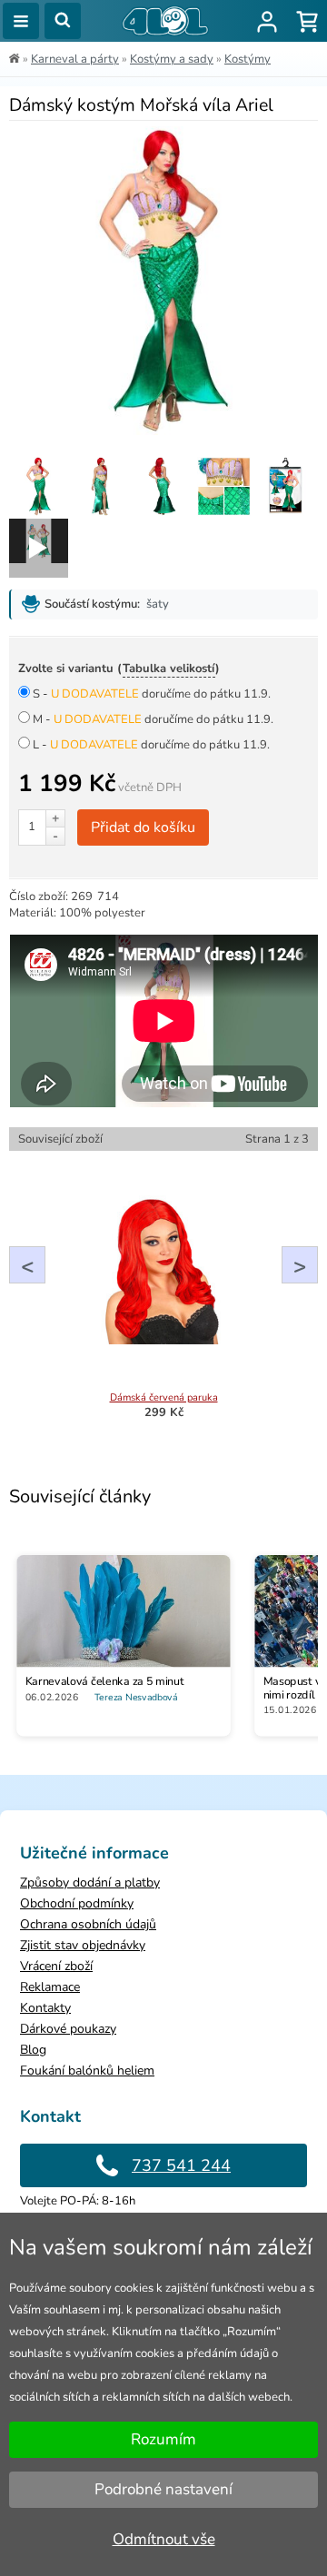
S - (152, 694)
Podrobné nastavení (163, 2489)
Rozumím (163, 2439)
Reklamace (50, 1987)
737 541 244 (181, 2165)
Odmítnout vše (164, 2539)
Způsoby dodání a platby (90, 1882)
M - (153, 719)
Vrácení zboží (56, 1966)
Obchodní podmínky (77, 1903)
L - (151, 745)
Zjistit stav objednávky (83, 1945)
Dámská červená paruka (164, 1397)
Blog (33, 2050)
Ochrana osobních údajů (88, 1924)
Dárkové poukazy (68, 2029)
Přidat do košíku (143, 827)
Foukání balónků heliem (87, 2071)
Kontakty (45, 2008)
